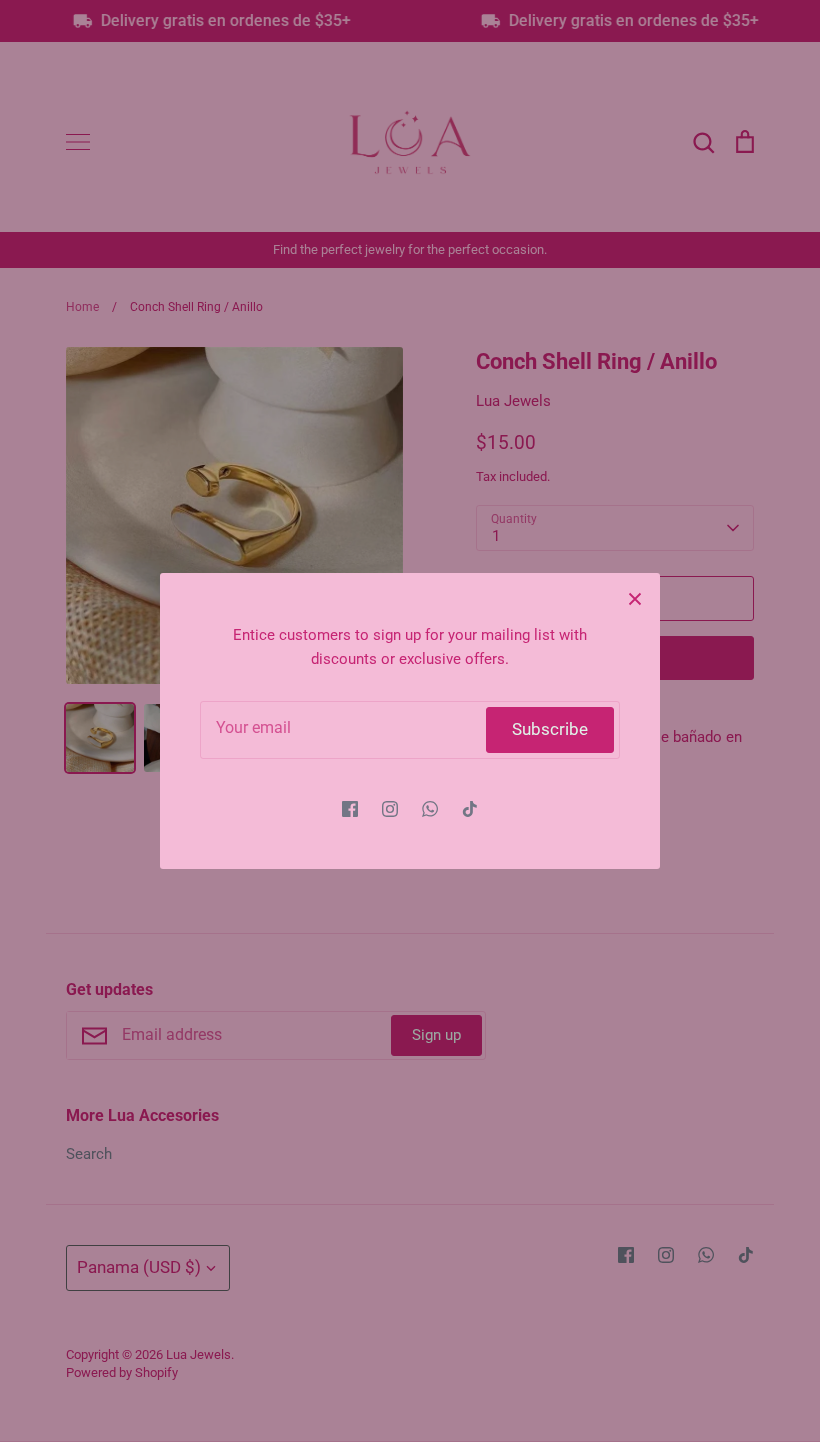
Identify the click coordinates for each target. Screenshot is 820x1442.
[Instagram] (390, 809)
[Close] (635, 598)
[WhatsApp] (430, 809)
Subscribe (550, 729)
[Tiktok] (470, 809)
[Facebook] (350, 809)
